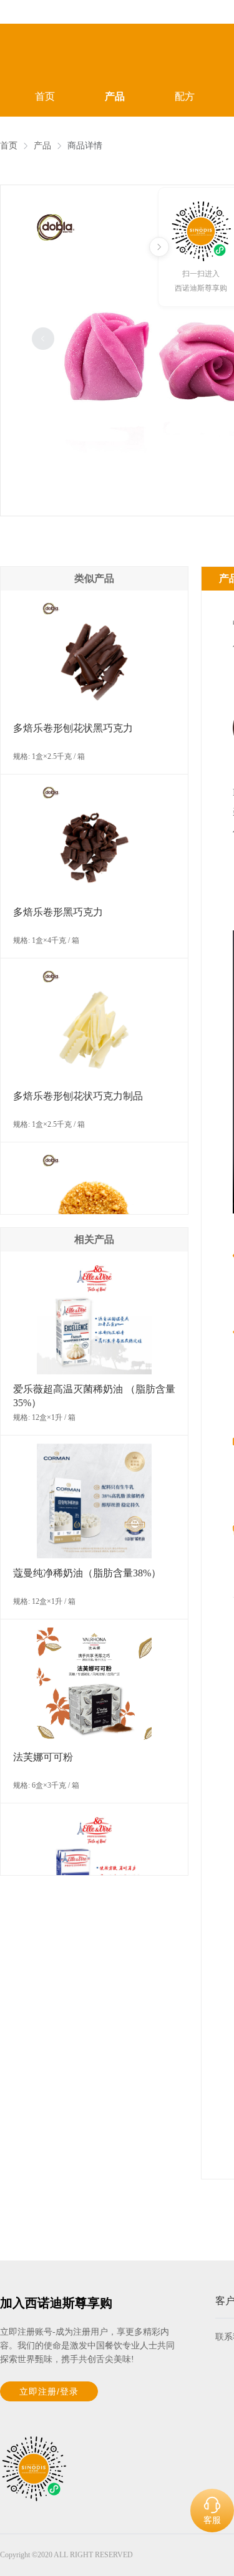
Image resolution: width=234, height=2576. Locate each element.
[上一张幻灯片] (43, 339)
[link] (9, 146)
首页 (45, 96)
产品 (115, 96)
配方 (185, 96)
